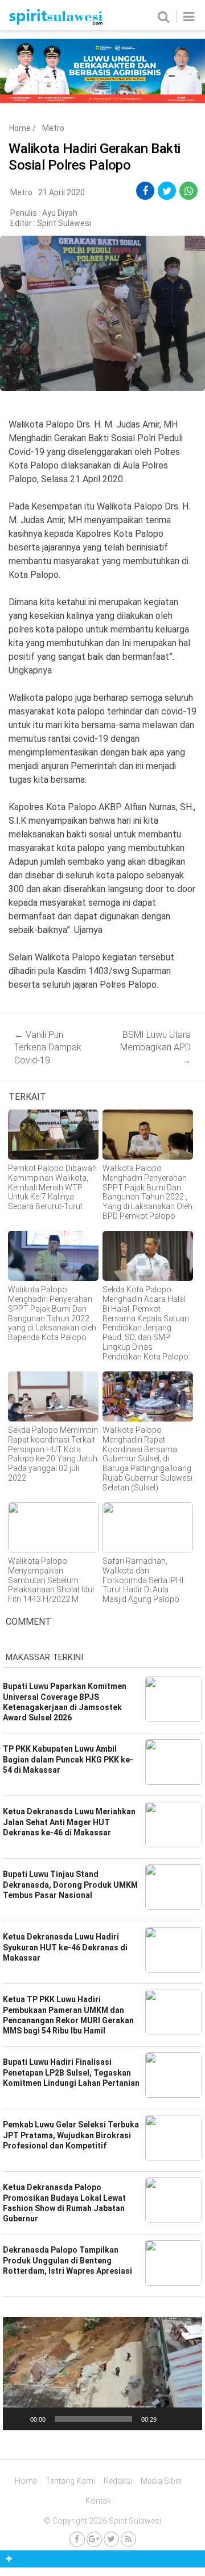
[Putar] (18, 2419)
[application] (102, 2373)
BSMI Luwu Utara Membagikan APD (155, 1047)
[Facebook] (77, 2539)
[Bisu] (169, 2419)
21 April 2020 (61, 192)
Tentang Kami (70, 2481)
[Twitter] (111, 2539)
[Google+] (94, 2539)
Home (20, 128)
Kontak (98, 2501)
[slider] (93, 2419)
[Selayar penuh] (187, 2419)
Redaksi (118, 2481)
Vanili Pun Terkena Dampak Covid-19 (48, 1047)
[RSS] (128, 2539)
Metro (53, 128)
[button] (102, 2374)
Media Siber (161, 2481)
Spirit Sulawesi (64, 223)
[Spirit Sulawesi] (56, 22)
